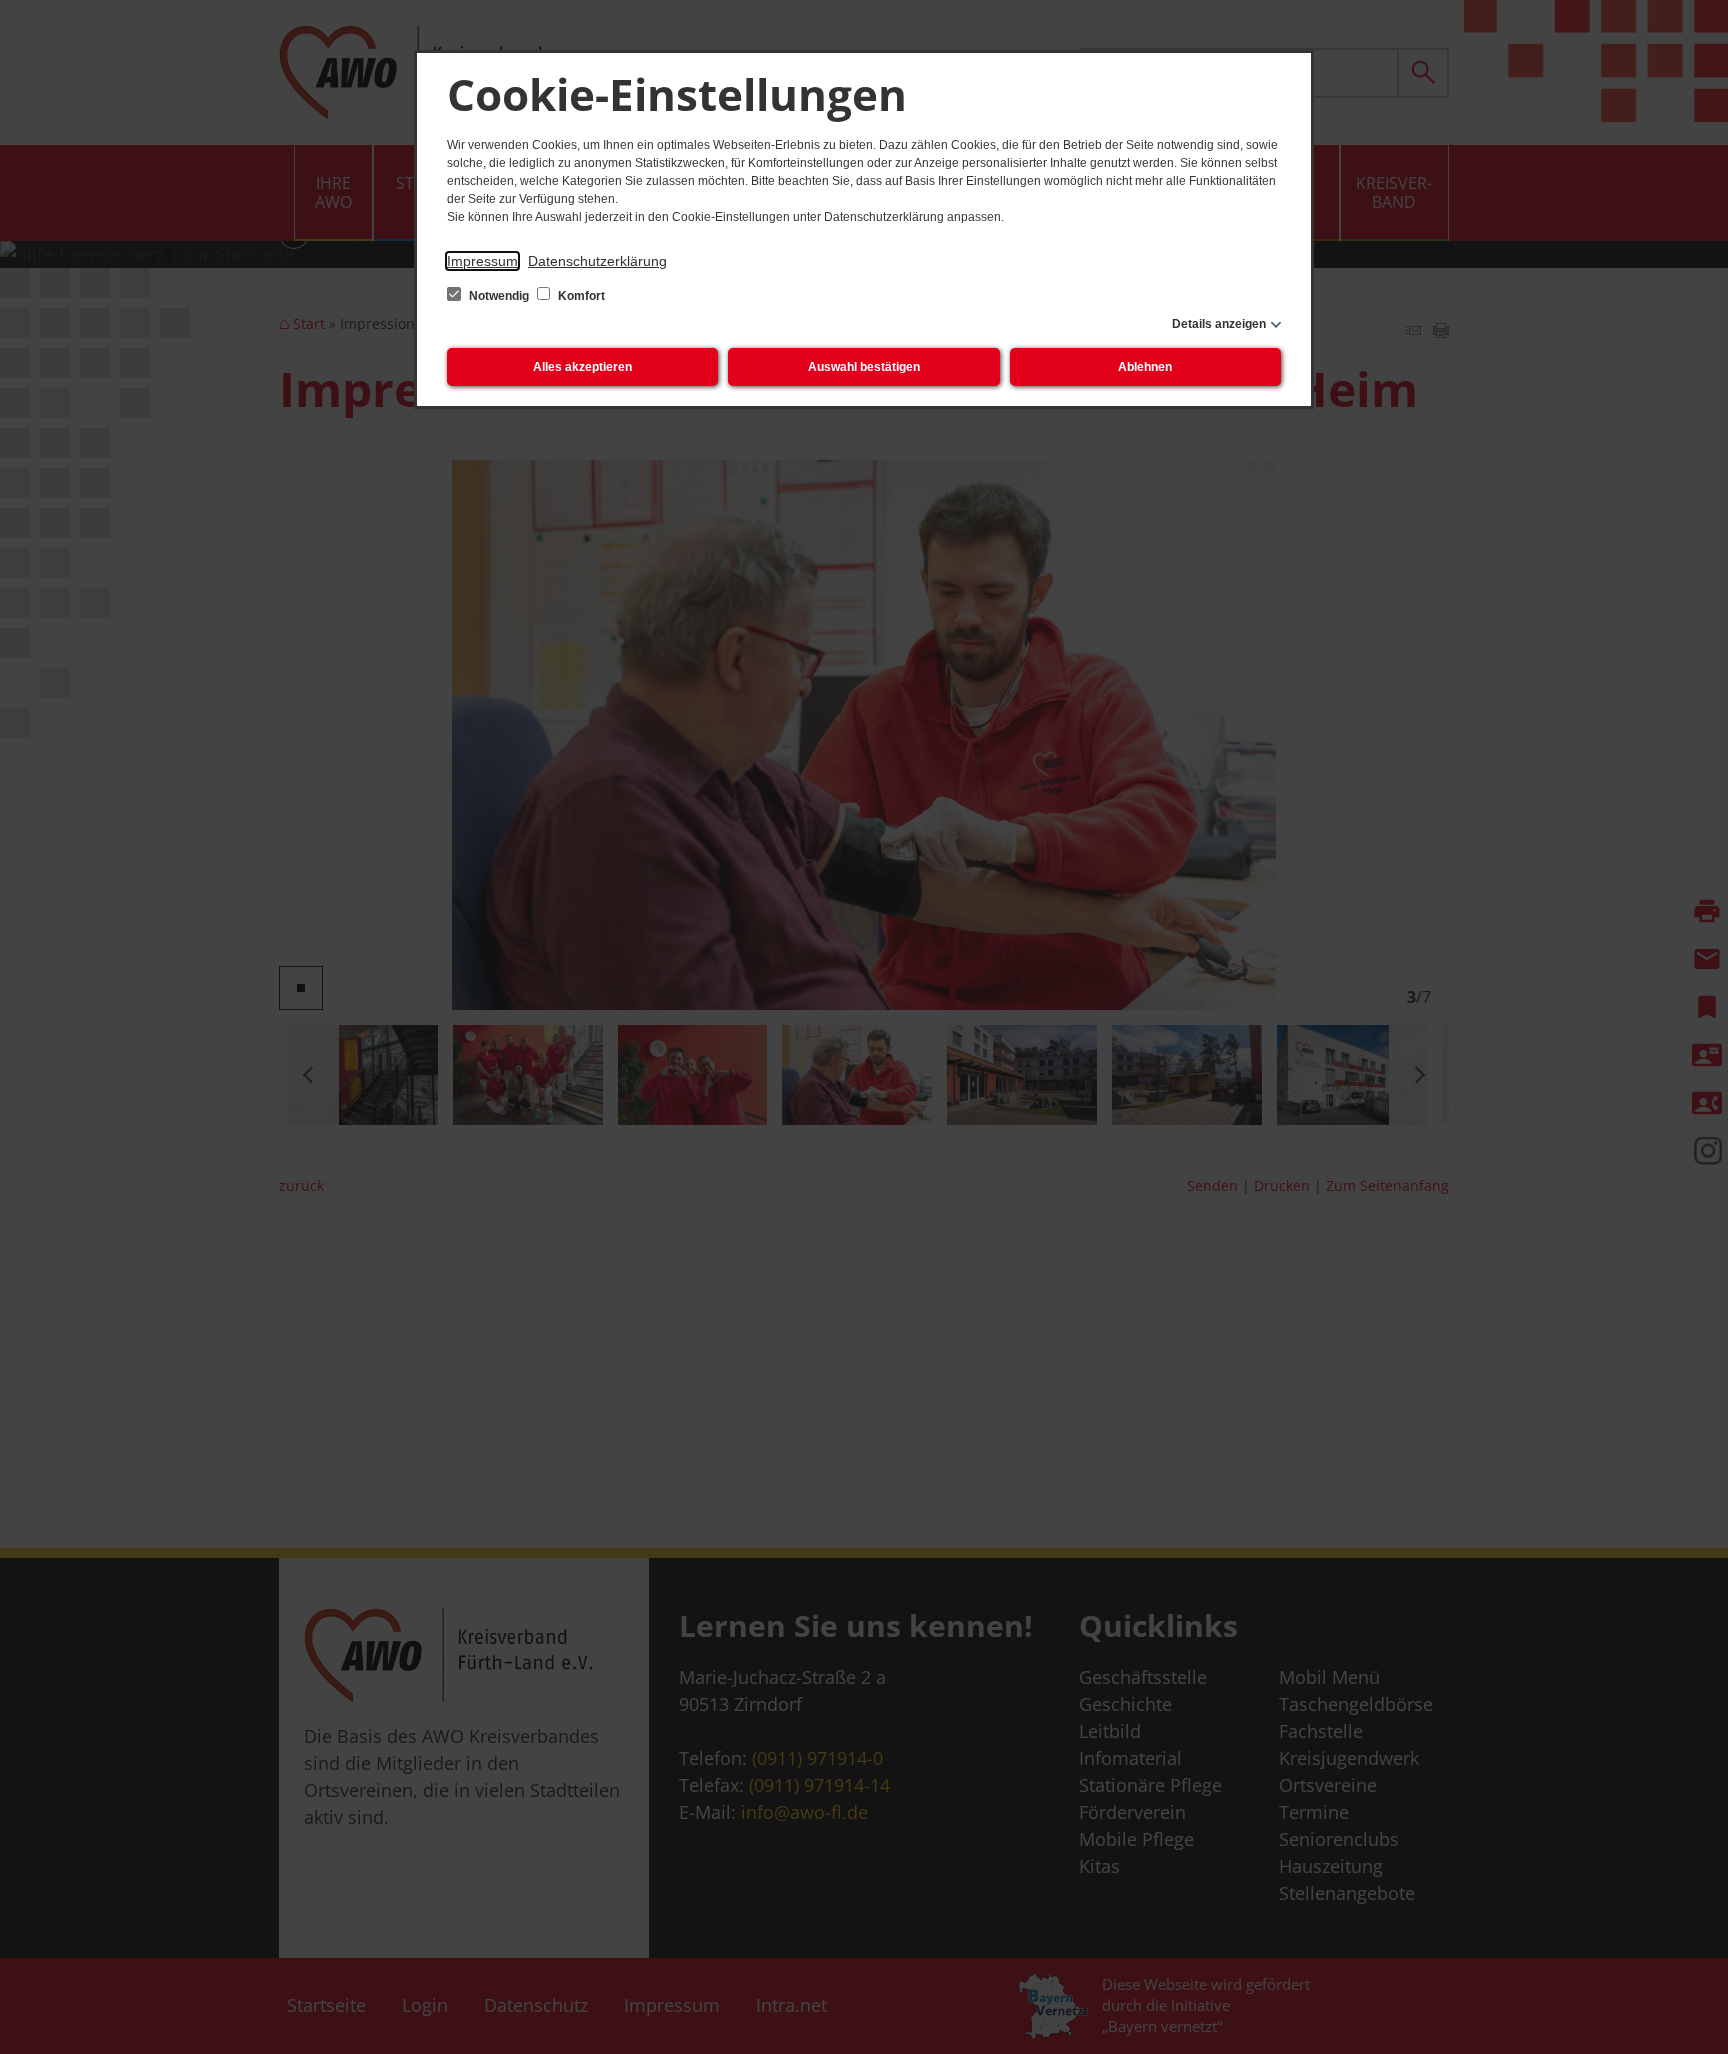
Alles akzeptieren (582, 367)
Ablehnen (1145, 367)
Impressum (482, 261)
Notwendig (499, 296)
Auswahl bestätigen (864, 367)
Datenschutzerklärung (597, 261)
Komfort (580, 296)
